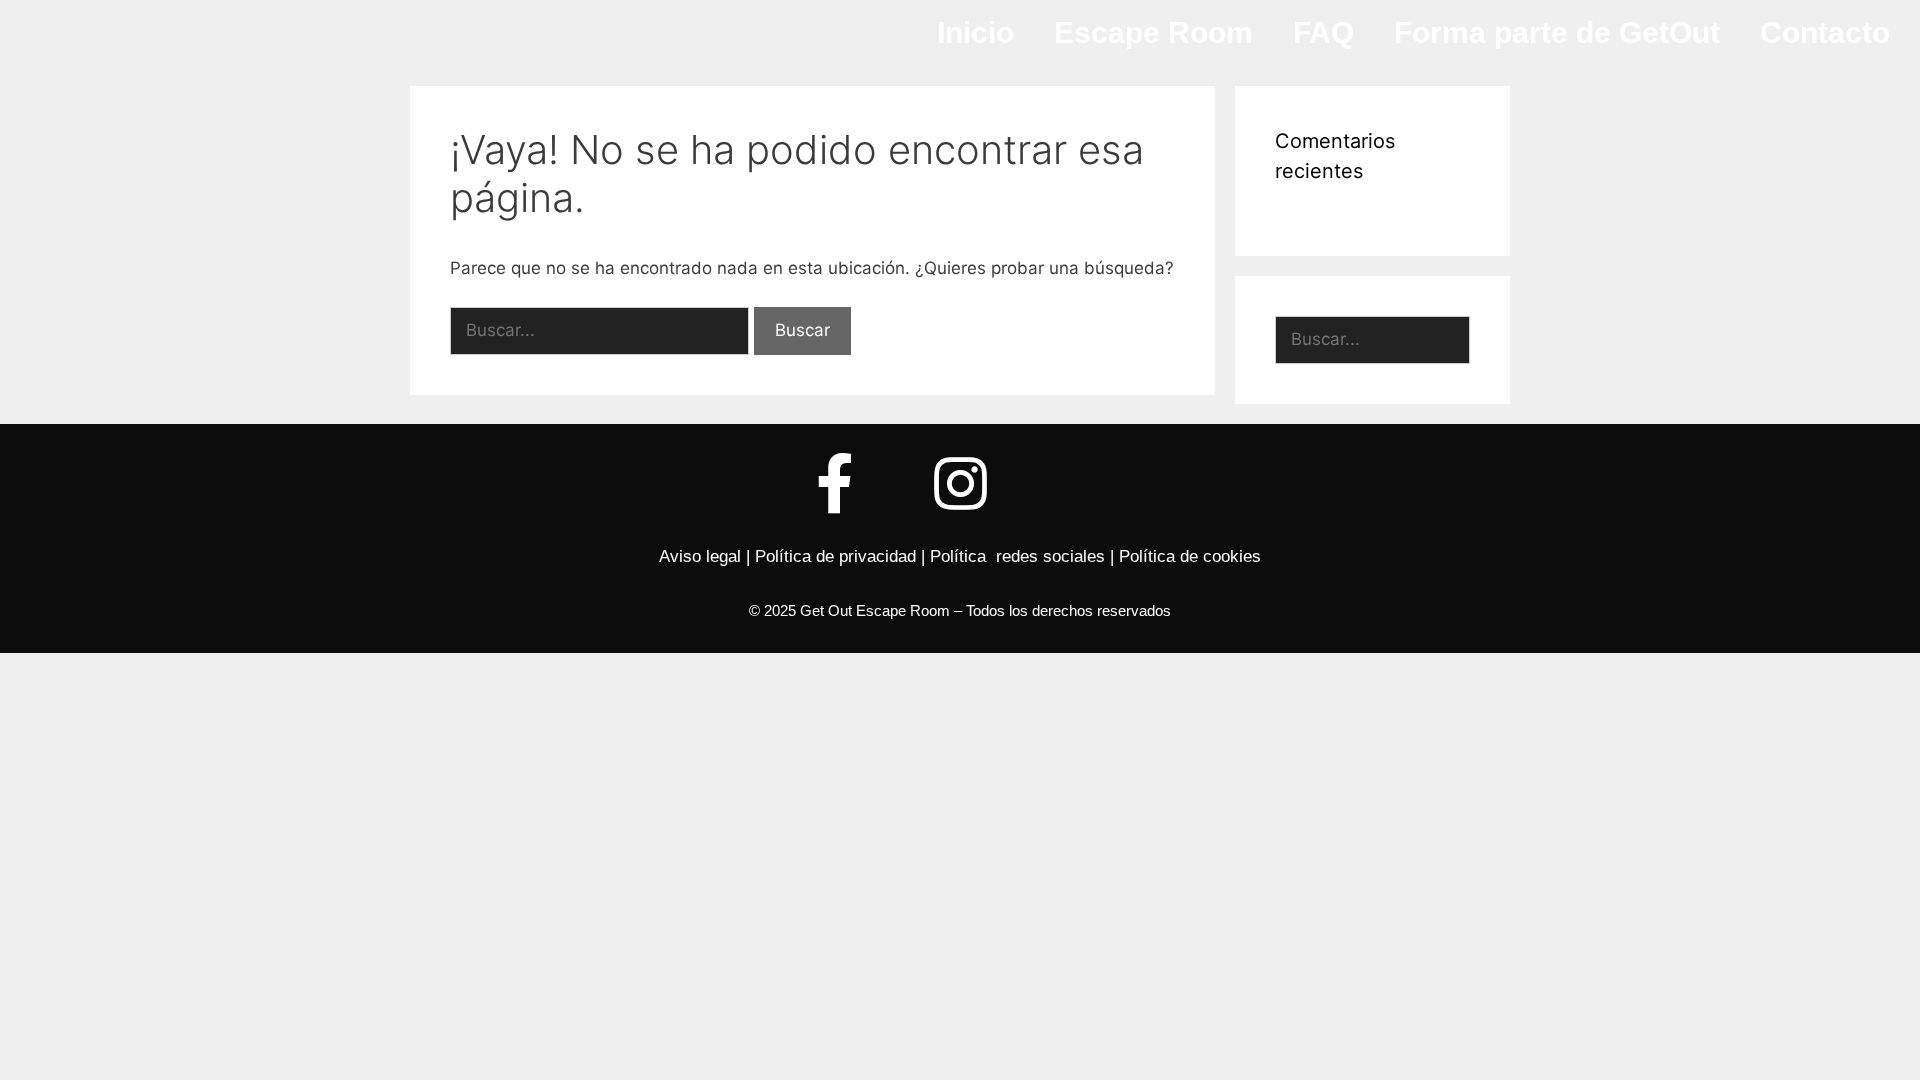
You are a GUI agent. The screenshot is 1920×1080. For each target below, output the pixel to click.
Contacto (1825, 32)
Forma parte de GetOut (1557, 32)
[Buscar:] (602, 330)
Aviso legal (700, 556)
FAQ (1323, 32)
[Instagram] (960, 484)
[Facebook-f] (835, 484)
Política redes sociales (1017, 556)
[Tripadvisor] (1085, 484)
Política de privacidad (835, 556)
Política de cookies (1190, 556)
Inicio (975, 32)
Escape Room (1153, 32)
